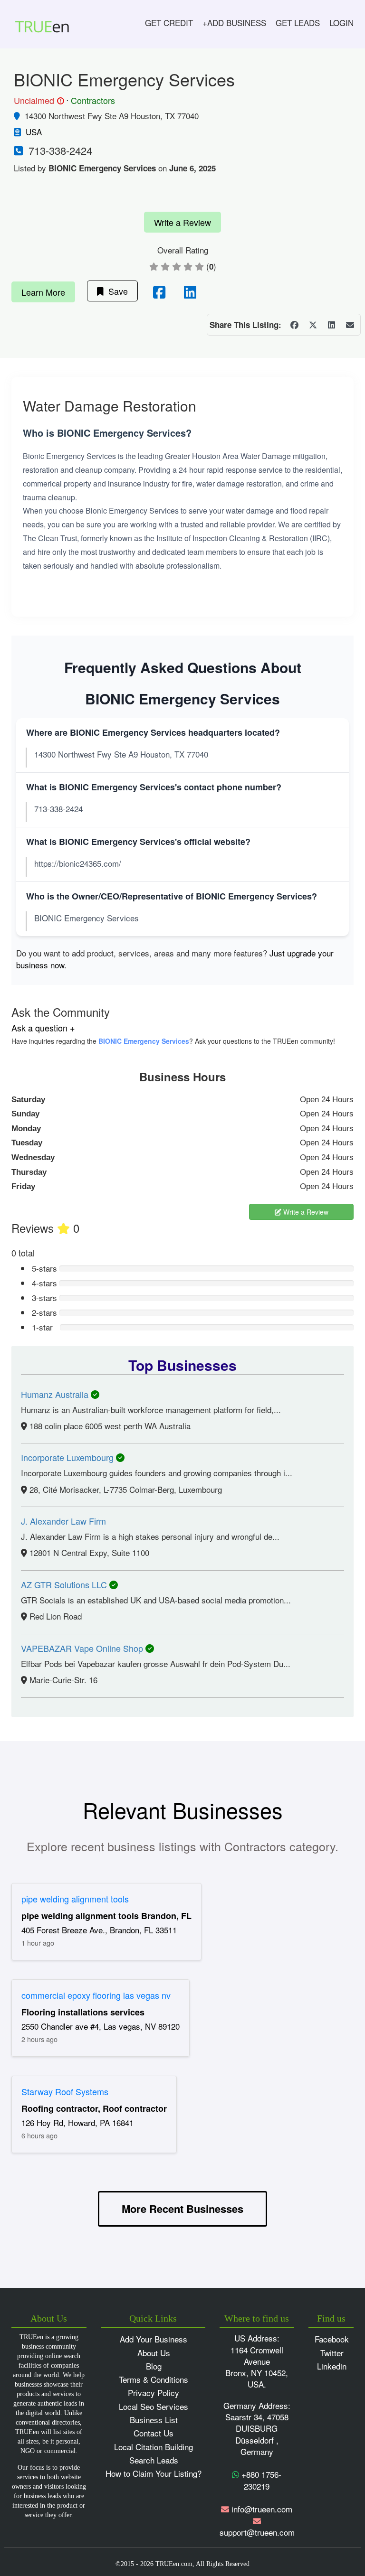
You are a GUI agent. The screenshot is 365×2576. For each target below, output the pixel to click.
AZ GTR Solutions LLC (65, 1584)
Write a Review (182, 222)
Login (341, 23)
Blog (154, 2366)
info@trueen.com (262, 2509)
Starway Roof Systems (65, 2091)
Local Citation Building (154, 2447)
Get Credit (169, 23)
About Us (154, 2353)
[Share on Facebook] (294, 325)
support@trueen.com (257, 2532)
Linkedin (332, 2366)
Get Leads (298, 23)
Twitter (332, 2353)
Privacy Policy (154, 2393)
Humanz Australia (56, 1394)
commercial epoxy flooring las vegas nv (96, 1995)
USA (34, 132)
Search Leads (154, 2460)
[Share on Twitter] (313, 325)
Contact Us (154, 2433)
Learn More (43, 292)
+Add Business (234, 23)
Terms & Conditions (154, 2379)
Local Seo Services (154, 2406)
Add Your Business (154, 2339)
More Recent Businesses (182, 2209)
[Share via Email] (350, 325)
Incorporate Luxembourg (68, 1457)
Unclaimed (38, 101)
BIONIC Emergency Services (144, 1041)
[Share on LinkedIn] (331, 325)
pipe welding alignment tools (75, 1899)
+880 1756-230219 (260, 2480)
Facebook (332, 2339)
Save (116, 291)
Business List (154, 2420)
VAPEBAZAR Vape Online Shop (83, 1648)
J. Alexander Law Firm (63, 1521)
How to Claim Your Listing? (154, 2473)
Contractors (93, 100)
